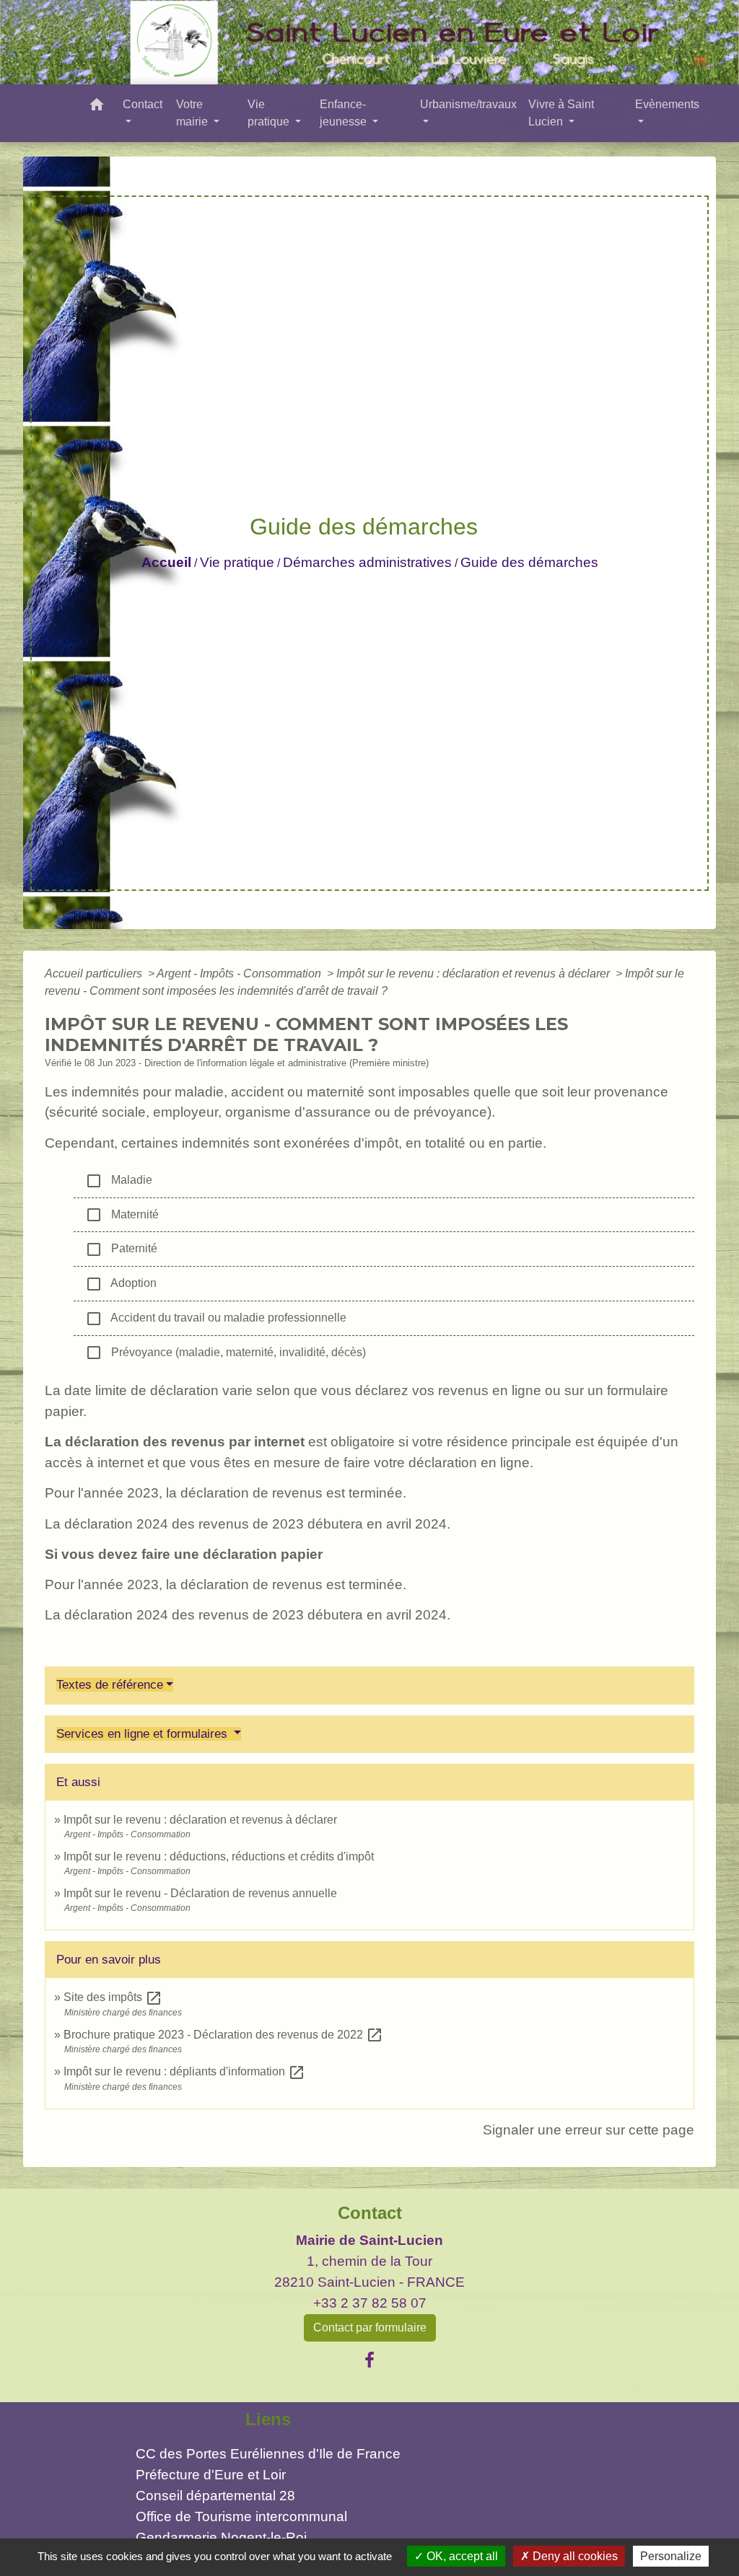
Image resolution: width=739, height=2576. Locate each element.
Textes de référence (110, 1685)
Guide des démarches (529, 562)
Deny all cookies (574, 2556)
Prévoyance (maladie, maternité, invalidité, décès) (226, 1353)
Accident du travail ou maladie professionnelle (216, 1319)
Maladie (119, 1181)
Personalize (671, 2556)
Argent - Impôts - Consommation (240, 973)
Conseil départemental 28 (215, 2496)
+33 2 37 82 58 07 (370, 2303)
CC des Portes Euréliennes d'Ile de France (268, 2454)
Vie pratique (237, 562)
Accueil (166, 562)
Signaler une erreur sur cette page (589, 2130)
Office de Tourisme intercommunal (241, 2516)
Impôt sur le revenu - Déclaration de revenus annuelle (200, 1893)
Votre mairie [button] (193, 113)
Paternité (121, 1249)
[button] (97, 107)
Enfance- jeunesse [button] (345, 113)
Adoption (121, 1284)
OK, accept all (461, 2556)
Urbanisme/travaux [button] (468, 104)
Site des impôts (113, 1997)
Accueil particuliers (95, 973)
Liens (268, 2419)
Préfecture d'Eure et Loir (211, 2475)
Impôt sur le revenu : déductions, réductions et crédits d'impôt (219, 1856)
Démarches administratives (367, 562)
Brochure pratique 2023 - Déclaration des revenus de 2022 (223, 2035)
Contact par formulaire (370, 2327)
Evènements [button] (667, 104)
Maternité (122, 1215)
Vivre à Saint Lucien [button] (561, 113)
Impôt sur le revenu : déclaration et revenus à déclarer (475, 973)
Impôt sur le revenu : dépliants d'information (184, 2071)
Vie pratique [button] (270, 113)
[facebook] (369, 2360)
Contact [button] (143, 104)
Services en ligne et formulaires (144, 1734)
